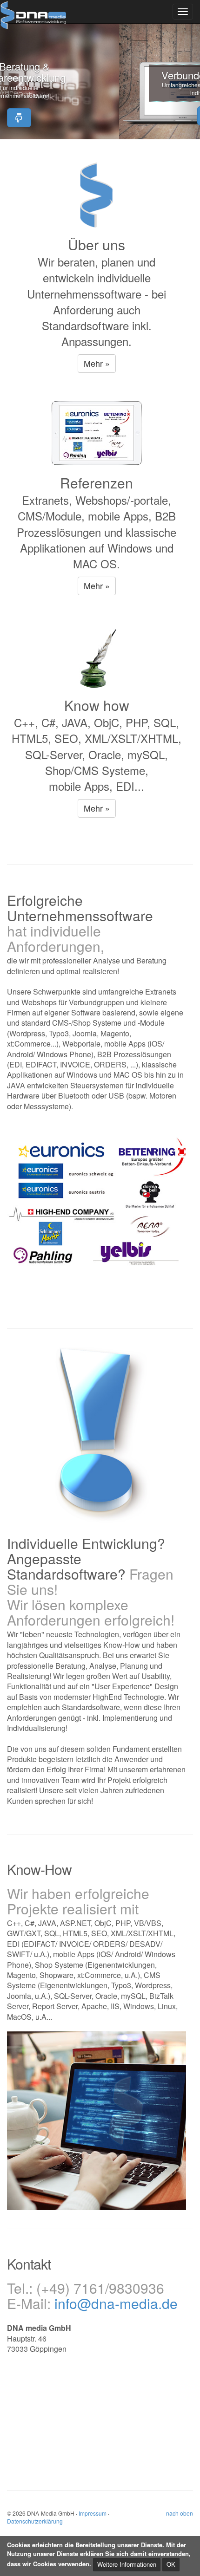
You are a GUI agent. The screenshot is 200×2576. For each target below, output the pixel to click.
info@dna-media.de (116, 2303)
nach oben (180, 2513)
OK (171, 2564)
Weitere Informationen (127, 2564)
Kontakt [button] (100, 117)
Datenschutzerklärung (35, 2521)
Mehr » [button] (97, 363)
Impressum (93, 2513)
